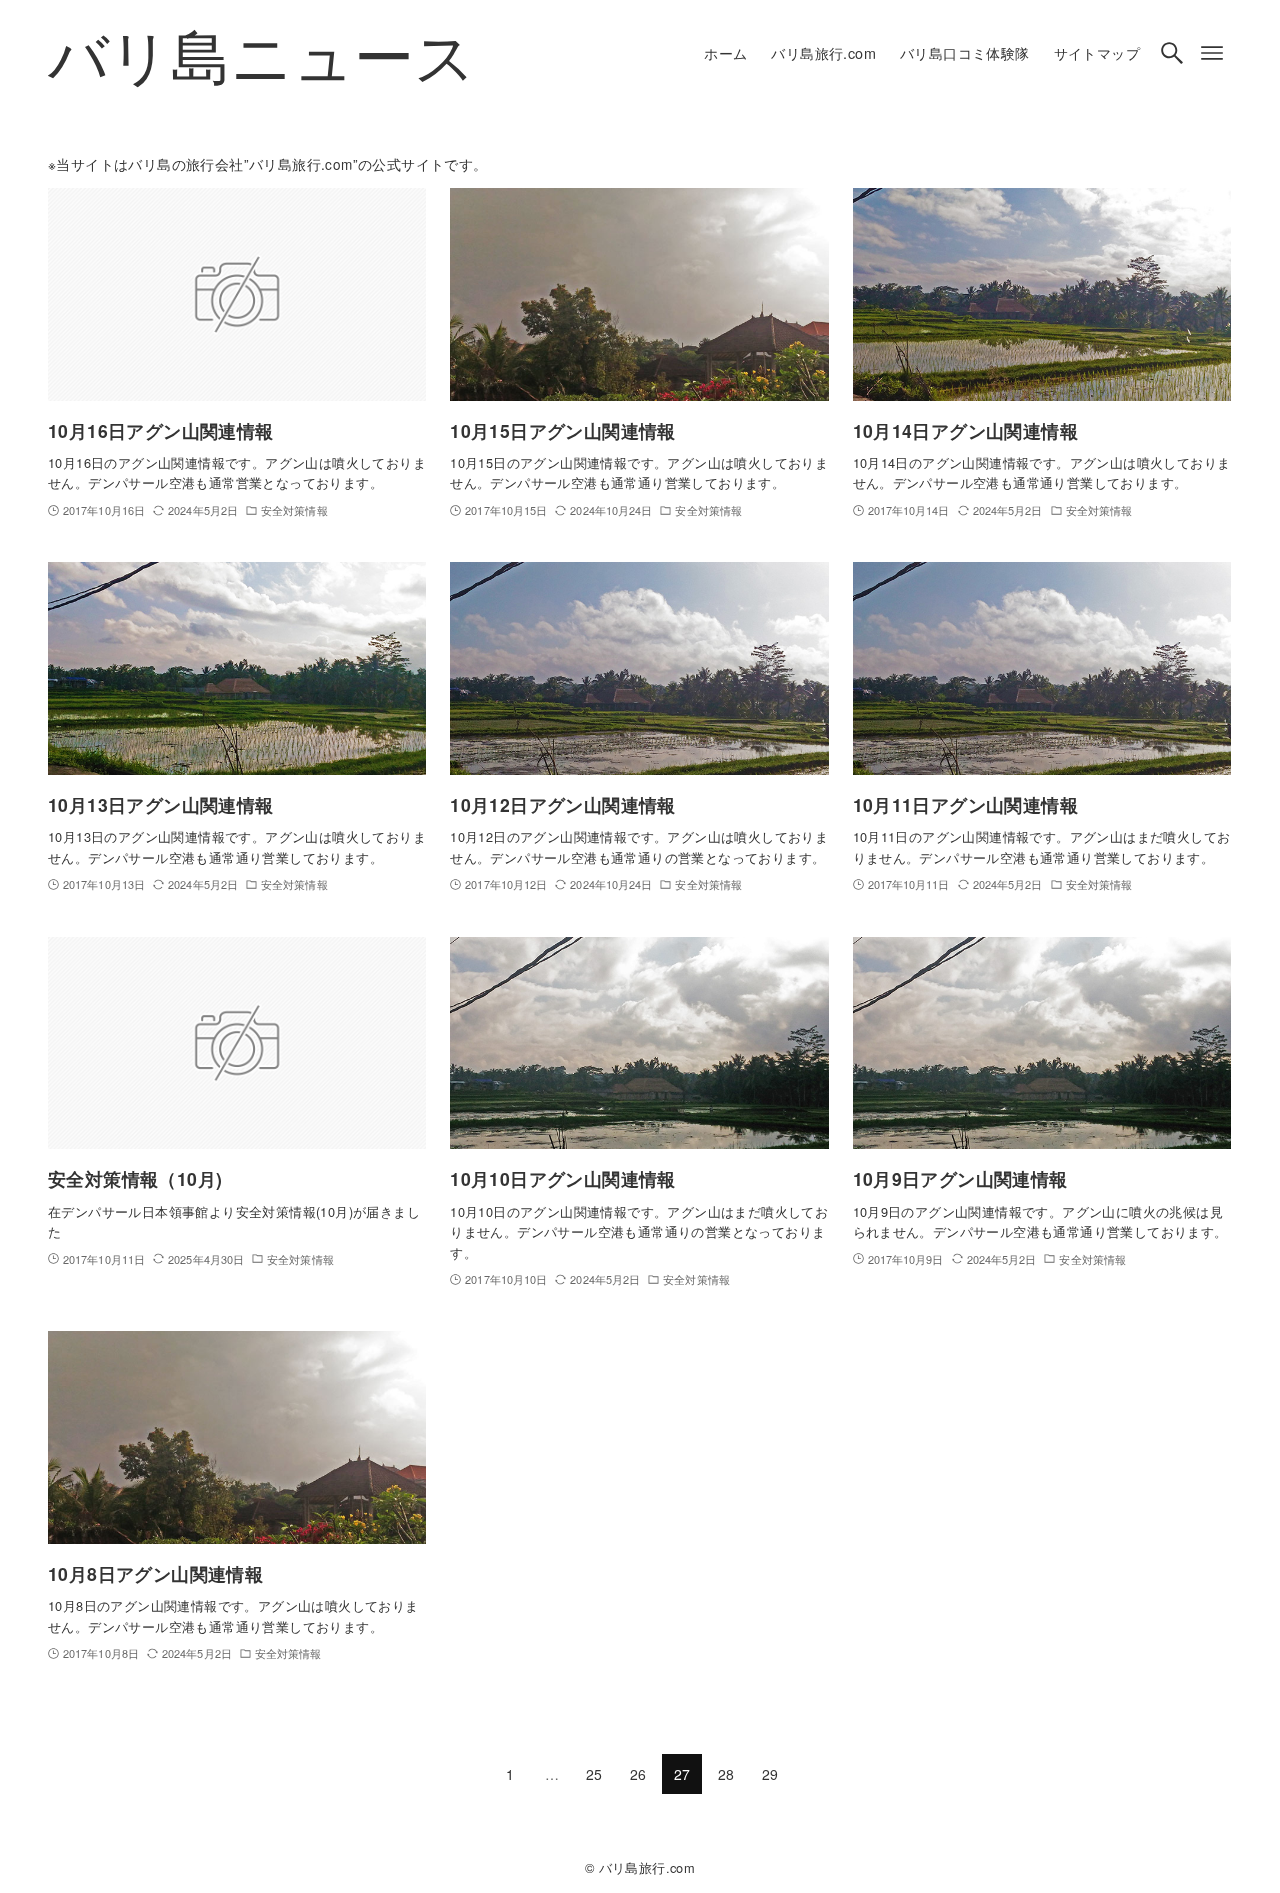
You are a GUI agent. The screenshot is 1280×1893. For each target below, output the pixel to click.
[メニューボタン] (1212, 53)
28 (726, 1774)
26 (638, 1774)
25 (594, 1774)
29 (770, 1774)
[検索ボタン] (1172, 53)
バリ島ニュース (262, 53)
